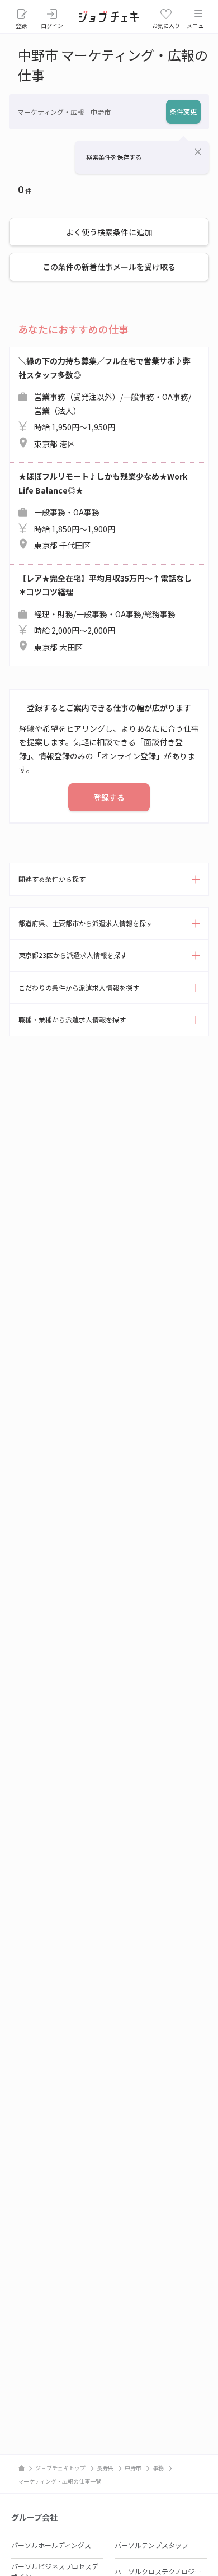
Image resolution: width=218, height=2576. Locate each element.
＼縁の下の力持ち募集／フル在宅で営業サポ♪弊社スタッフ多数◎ (105, 402)
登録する (109, 797)
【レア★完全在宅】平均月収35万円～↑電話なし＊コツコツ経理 (105, 613)
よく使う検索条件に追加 (109, 232)
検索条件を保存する (114, 157)
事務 (158, 2468)
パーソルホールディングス (51, 2545)
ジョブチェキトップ (60, 2468)
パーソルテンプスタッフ (151, 2545)
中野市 (133, 2468)
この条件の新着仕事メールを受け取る (109, 267)
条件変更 (183, 111)
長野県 (105, 2468)
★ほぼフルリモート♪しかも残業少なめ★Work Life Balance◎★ (103, 511)
